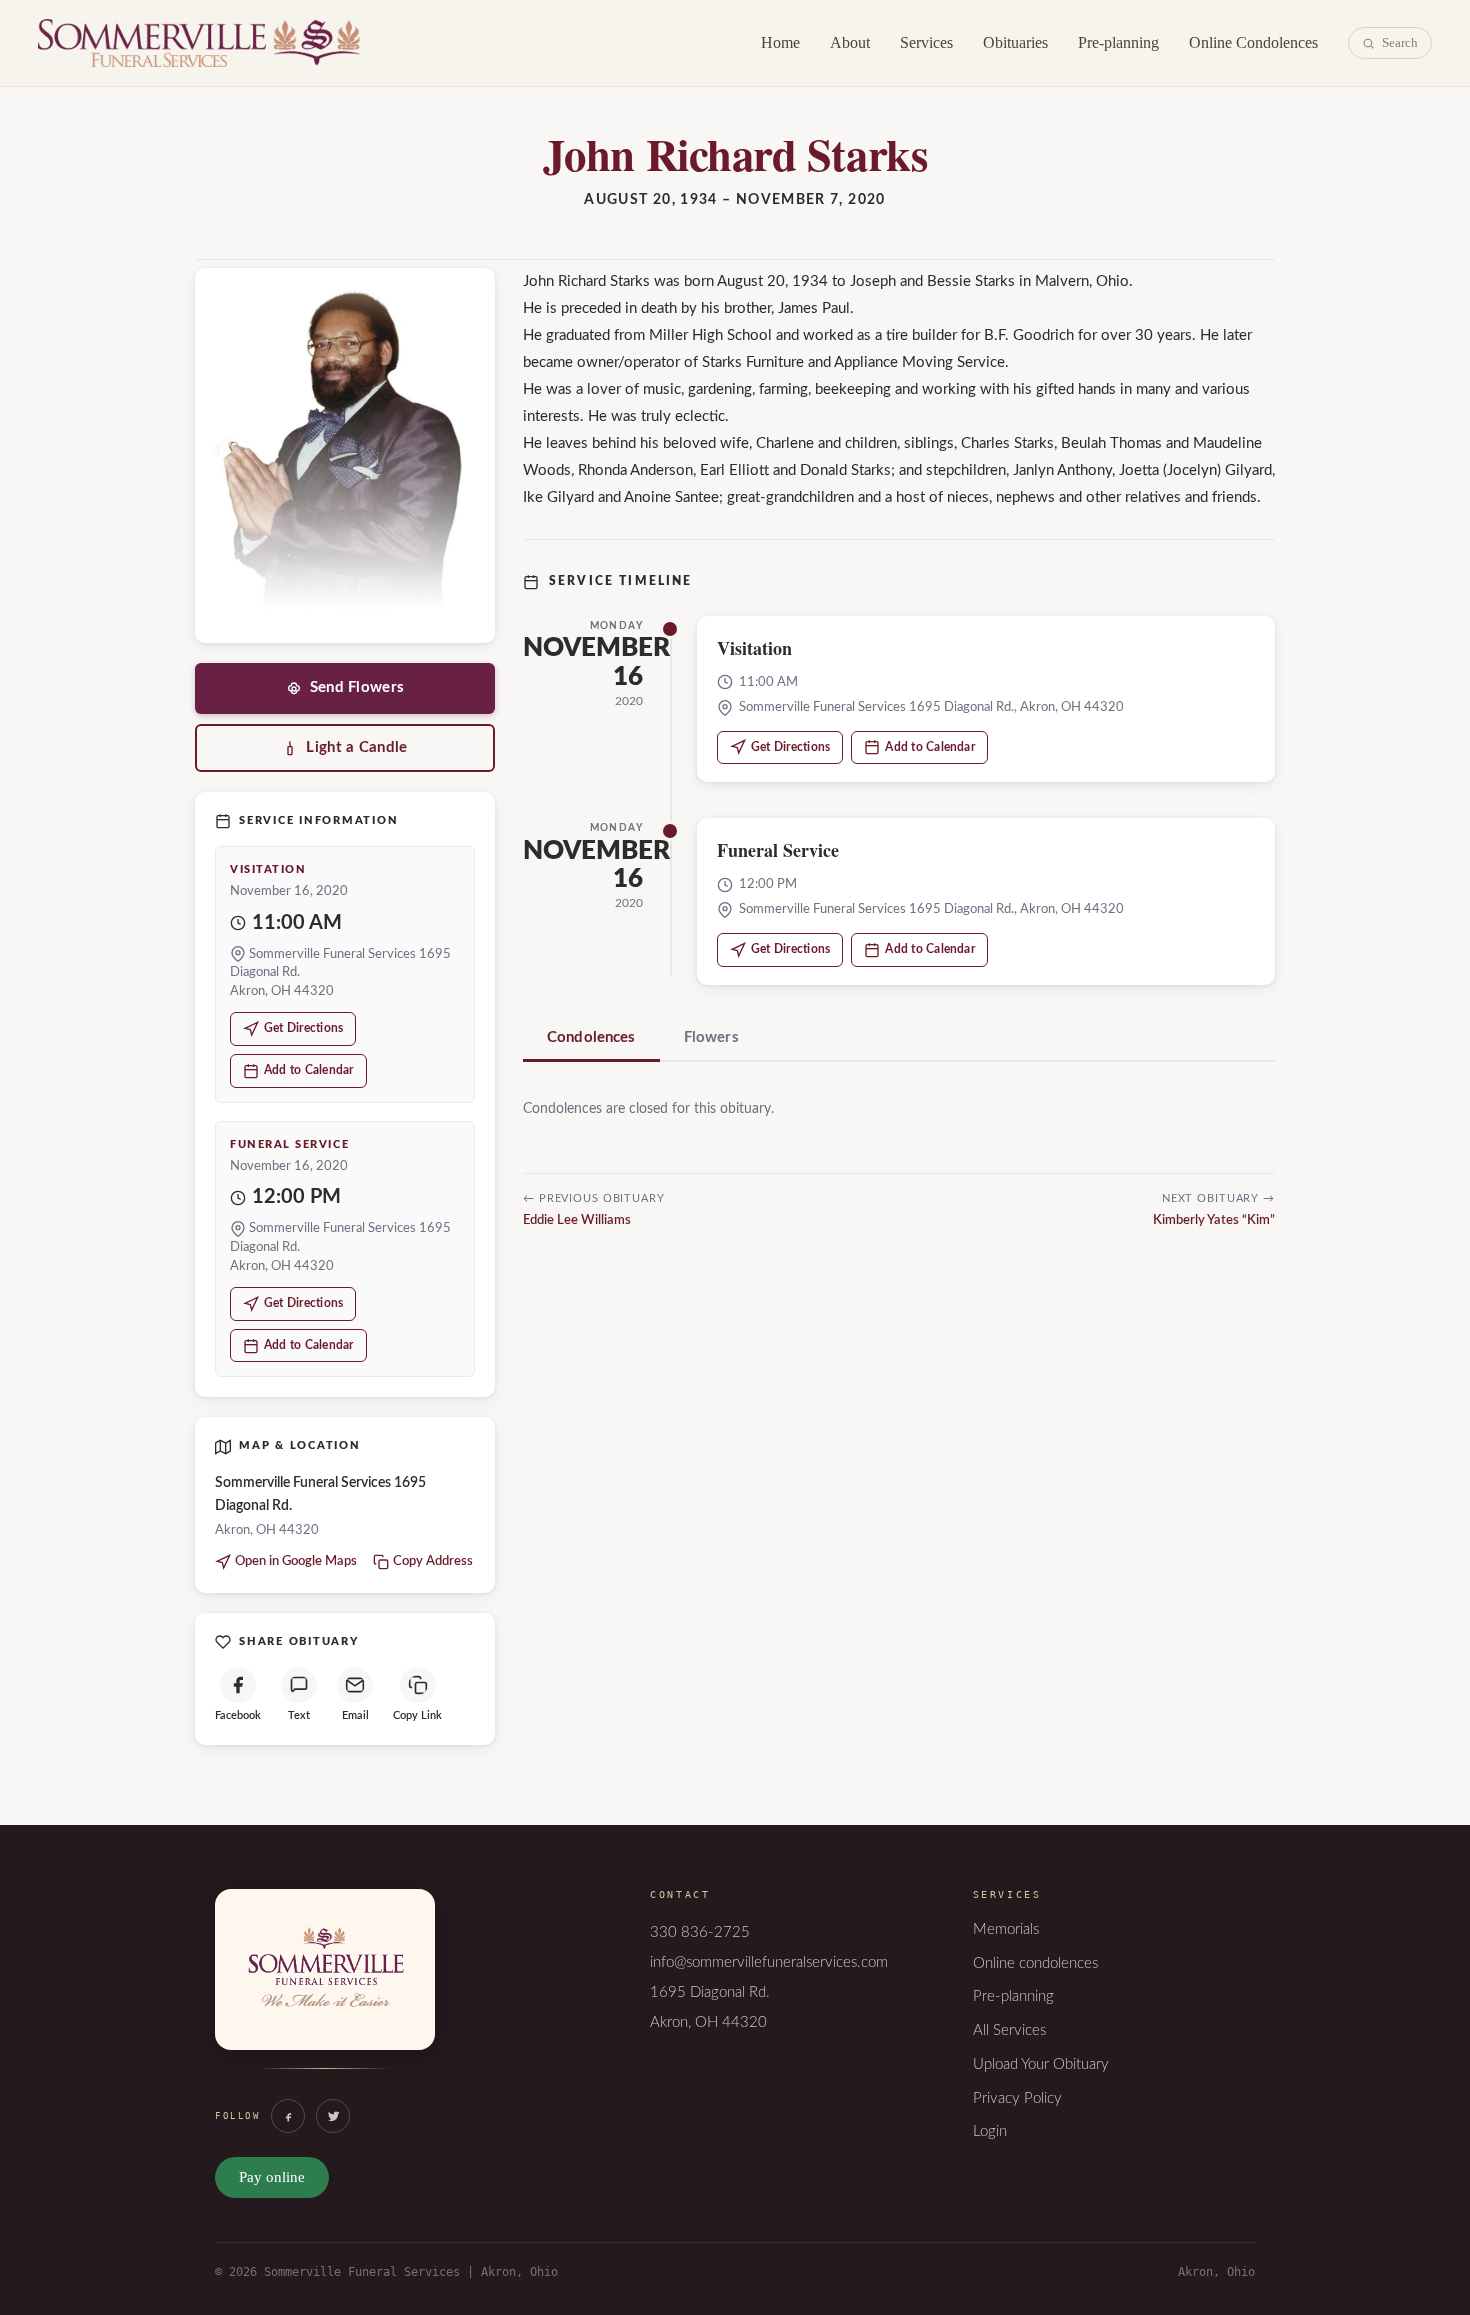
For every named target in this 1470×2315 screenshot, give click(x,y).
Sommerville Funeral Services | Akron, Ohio (199, 43)
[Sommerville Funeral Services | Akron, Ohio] (325, 1990)
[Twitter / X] (333, 2116)
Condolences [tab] (591, 1037)
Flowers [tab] (711, 1037)
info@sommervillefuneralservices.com (769, 1962)
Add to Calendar (309, 1070)
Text (299, 1715)
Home (780, 42)
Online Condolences (1253, 42)
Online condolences (1035, 1963)
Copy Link (417, 1715)
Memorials (1006, 1929)
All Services (1009, 2030)
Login (990, 2131)
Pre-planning (1118, 42)
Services (926, 42)
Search (1400, 42)
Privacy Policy (1017, 2098)
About (850, 42)
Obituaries (1015, 42)
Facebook (238, 1715)
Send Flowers (357, 687)
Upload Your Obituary (1041, 2064)
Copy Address (433, 1561)
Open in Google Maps (296, 1561)
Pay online (272, 2177)
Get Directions (303, 1028)
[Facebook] (288, 2116)
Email (355, 1715)
